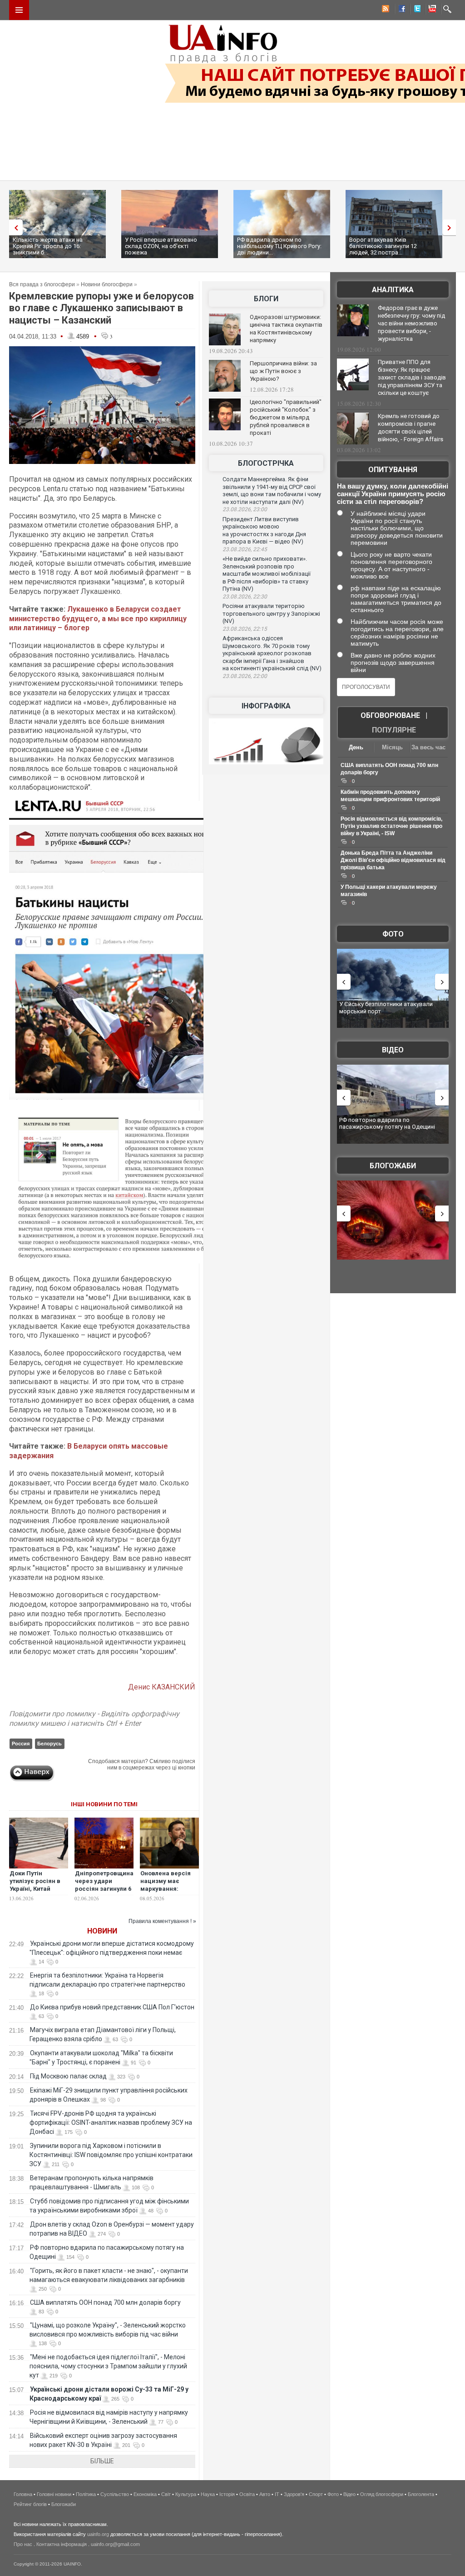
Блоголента (421, 2494)
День (356, 747)
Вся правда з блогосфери (42, 284)
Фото (393, 934)
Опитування (393, 470)
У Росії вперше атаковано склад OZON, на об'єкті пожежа (161, 246)
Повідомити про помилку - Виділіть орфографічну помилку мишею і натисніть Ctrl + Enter (94, 1719)
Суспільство (115, 2494)
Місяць (392, 747)
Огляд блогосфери (382, 2494)
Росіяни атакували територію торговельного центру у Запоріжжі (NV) (271, 613)
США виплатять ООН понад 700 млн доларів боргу (105, 2302)
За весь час (428, 747)
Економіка (145, 2494)
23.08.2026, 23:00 (245, 509)
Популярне (394, 730)
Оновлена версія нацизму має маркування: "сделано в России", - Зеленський (166, 1893)
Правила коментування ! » (162, 1921)
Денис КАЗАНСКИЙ (162, 1687)
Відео (393, 1050)
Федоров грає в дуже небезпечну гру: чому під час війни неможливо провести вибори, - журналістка (411, 323)
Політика (86, 2494)
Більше (102, 2461)
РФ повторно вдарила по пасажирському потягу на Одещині (387, 1124)
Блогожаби (393, 1166)
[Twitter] (416, 10)
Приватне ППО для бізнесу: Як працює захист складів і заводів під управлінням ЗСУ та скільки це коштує (412, 377)
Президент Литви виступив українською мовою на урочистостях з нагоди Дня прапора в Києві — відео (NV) (264, 531)
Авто (265, 2494)
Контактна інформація (62, 2544)
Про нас (23, 2544)
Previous (14, 227)
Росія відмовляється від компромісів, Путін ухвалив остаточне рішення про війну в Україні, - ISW (391, 826)
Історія (227, 2494)
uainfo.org (98, 2534)
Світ (166, 2494)
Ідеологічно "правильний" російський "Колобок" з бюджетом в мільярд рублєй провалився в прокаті (286, 417)
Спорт (316, 2494)
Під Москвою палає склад (68, 2076)
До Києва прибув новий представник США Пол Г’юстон (112, 2007)
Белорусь (49, 1744)
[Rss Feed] (385, 10)
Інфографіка (266, 706)
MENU (19, 10)
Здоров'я (294, 2494)
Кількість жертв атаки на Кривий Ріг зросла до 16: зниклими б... (48, 246)
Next (451, 227)
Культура (186, 2494)
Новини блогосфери (107, 284)
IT (277, 2494)
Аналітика (393, 290)
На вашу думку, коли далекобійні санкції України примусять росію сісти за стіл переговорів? (393, 494)
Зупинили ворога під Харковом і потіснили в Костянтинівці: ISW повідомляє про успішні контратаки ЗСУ (111, 2155)
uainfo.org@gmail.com (115, 2544)
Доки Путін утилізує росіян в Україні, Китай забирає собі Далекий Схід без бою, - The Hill (36, 1893)
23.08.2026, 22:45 (245, 549)
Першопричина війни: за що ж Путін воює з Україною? (283, 371)
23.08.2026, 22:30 (245, 597)
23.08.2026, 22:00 (245, 676)
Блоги (266, 299)
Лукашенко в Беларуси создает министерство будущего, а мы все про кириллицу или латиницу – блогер (98, 619)
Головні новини (54, 2494)
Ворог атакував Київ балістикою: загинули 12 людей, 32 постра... (383, 246)
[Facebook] (400, 10)
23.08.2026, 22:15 (245, 629)
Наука (208, 2494)
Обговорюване (390, 715)
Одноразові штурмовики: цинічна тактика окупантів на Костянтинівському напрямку (286, 329)
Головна (23, 2494)
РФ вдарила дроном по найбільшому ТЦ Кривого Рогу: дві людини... (279, 246)
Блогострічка (266, 463)
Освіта (247, 2494)
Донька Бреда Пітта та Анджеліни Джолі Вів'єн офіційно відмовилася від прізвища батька (393, 860)
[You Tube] (431, 10)
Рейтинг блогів (30, 2504)
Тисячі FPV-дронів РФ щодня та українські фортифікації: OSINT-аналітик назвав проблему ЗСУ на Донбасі (111, 2123)
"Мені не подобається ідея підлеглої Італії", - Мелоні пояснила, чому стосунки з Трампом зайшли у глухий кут (108, 2366)
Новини (102, 1931)
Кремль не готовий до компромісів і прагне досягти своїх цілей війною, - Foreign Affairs (411, 428)
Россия (21, 1744)
